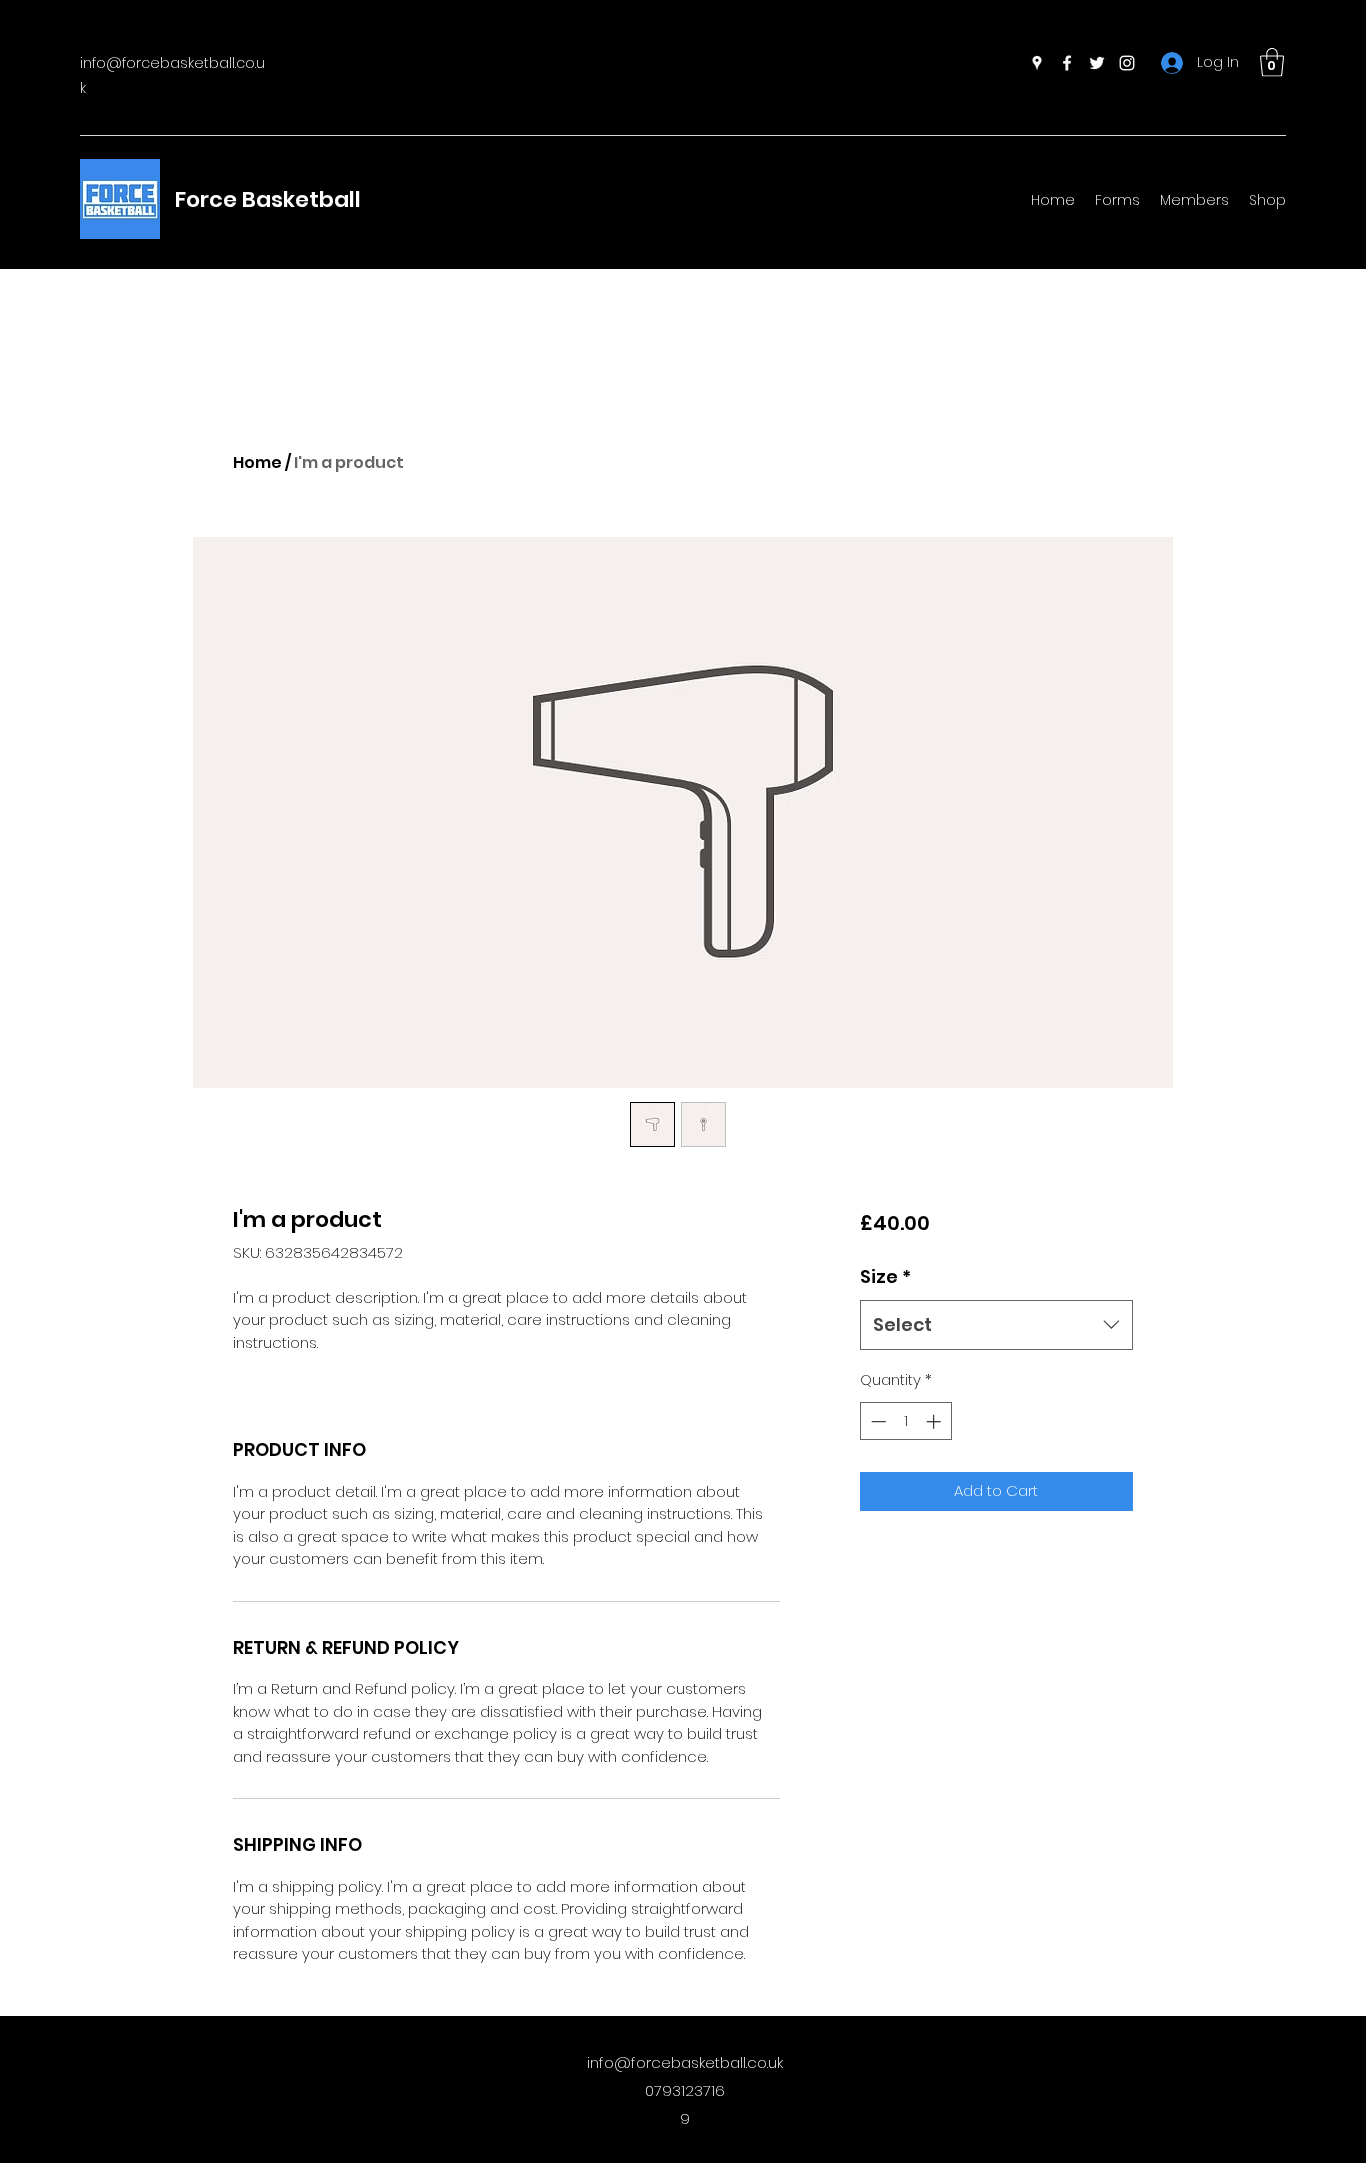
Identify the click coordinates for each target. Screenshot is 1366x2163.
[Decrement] (876, 1421)
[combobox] (996, 1325)
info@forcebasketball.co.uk (685, 2062)
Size (885, 1276)
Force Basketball (268, 199)
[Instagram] (1127, 63)
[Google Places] (1037, 63)
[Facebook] (1067, 63)
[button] (1272, 62)
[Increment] (935, 1421)
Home (257, 462)
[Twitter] (1097, 63)
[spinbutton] (905, 1421)
